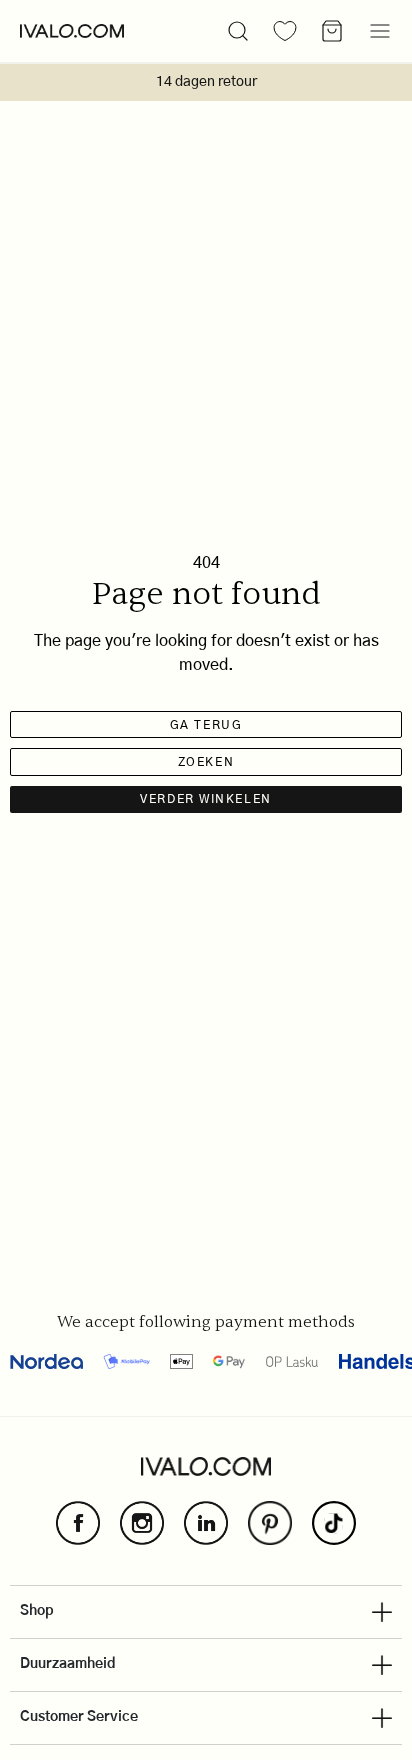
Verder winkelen (205, 799)
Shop (37, 1611)
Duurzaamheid (68, 1664)
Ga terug (206, 725)
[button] (238, 31)
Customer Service (79, 1717)
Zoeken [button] (206, 762)
